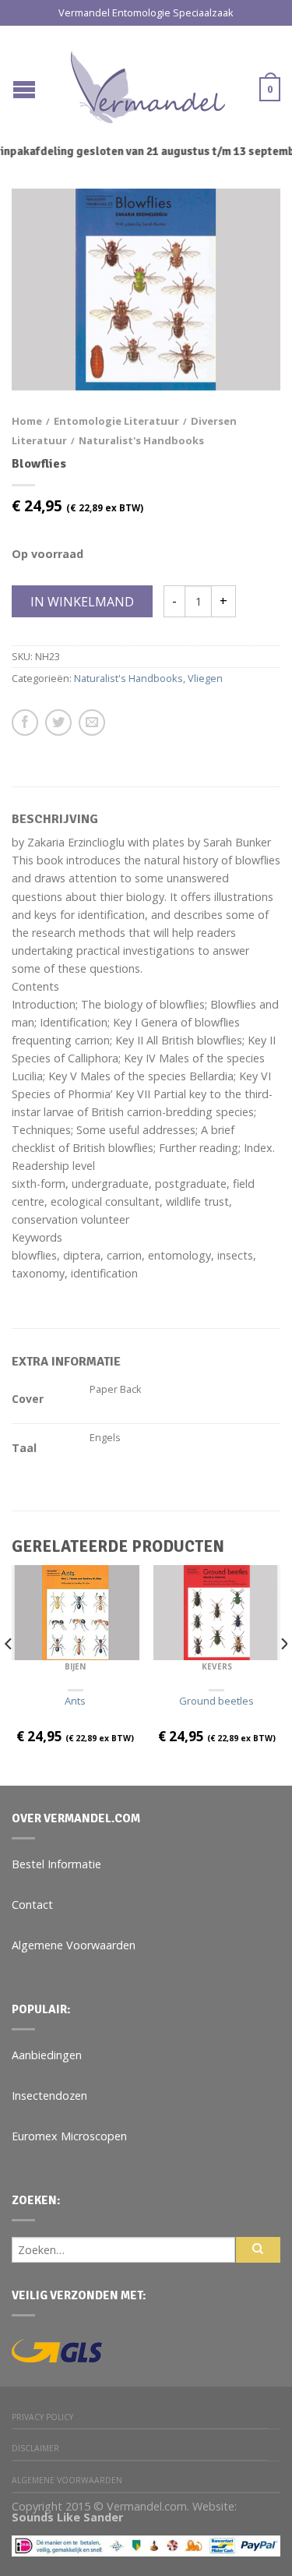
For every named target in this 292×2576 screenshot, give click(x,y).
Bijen (75, 1666)
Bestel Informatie (56, 1864)
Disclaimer (35, 2448)
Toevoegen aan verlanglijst (241, 228)
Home (27, 421)
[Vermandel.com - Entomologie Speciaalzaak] (148, 83)
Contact (32, 1905)
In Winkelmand (82, 602)
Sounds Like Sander (67, 2517)
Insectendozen (49, 2095)
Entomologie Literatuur (116, 421)
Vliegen (205, 678)
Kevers (217, 1666)
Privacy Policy (42, 2417)
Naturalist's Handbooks (141, 440)
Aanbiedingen (47, 2055)
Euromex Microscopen (69, 2136)
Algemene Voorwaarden (74, 1945)
